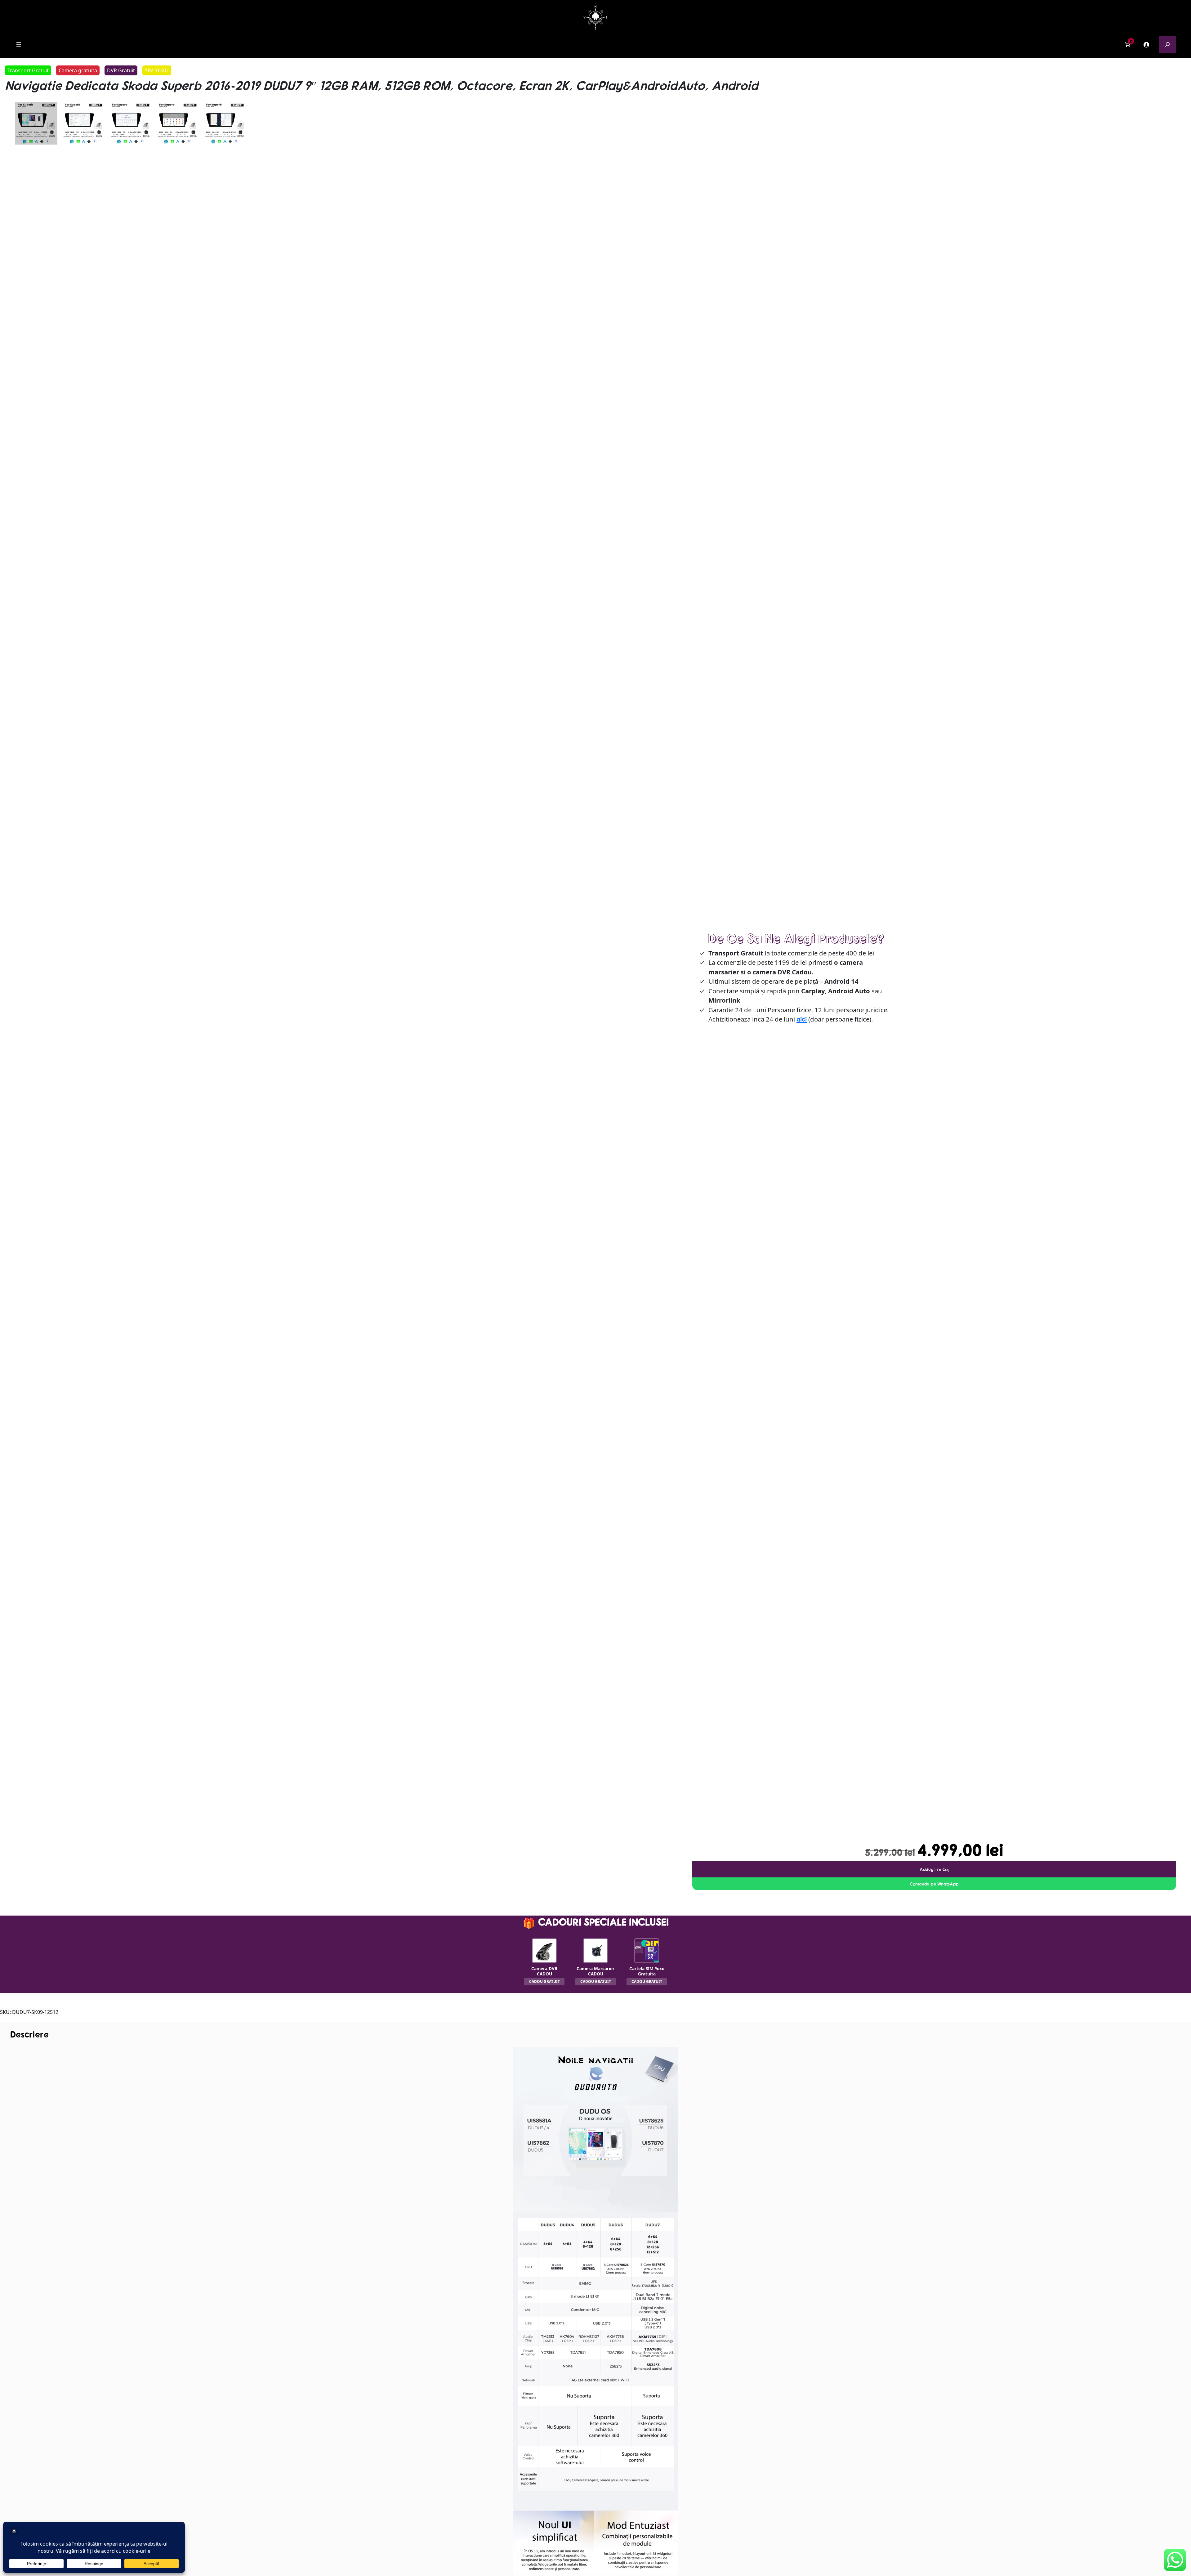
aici (802, 1019)
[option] (83, 123)
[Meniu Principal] (19, 44)
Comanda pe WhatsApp (934, 1884)
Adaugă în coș (934, 1869)
